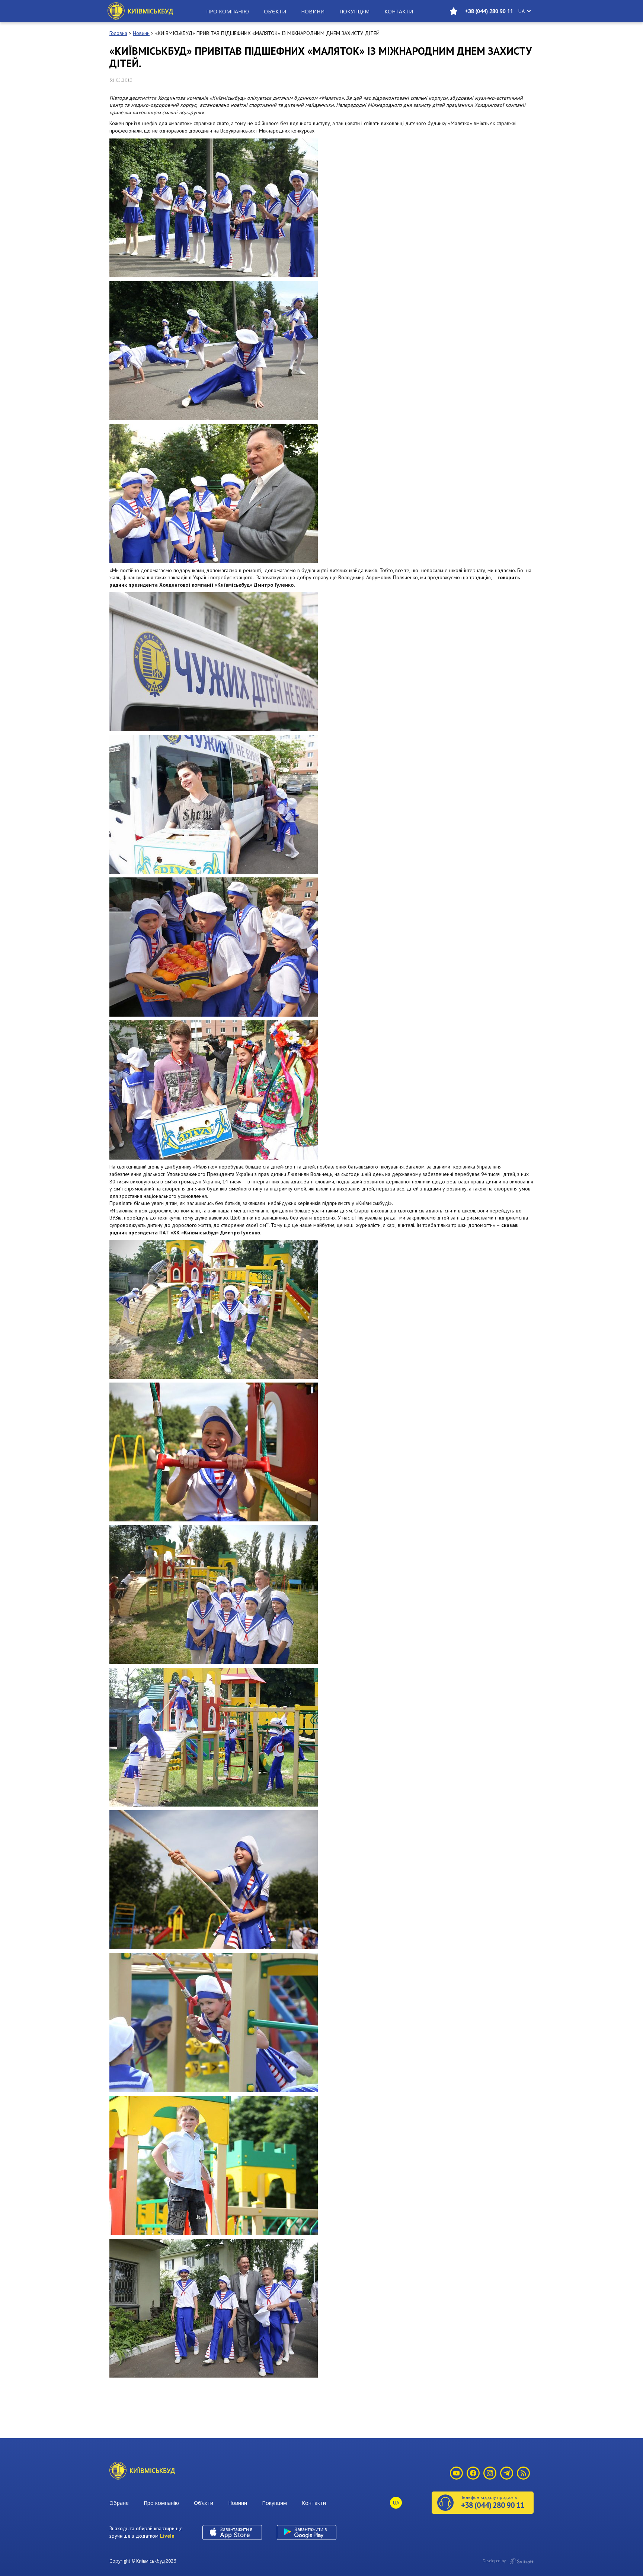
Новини (313, 11)
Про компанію (228, 11)
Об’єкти (275, 11)
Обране (119, 2503)
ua (522, 11)
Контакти (399, 11)
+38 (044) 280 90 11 (489, 11)
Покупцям (354, 11)
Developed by (495, 2561)
